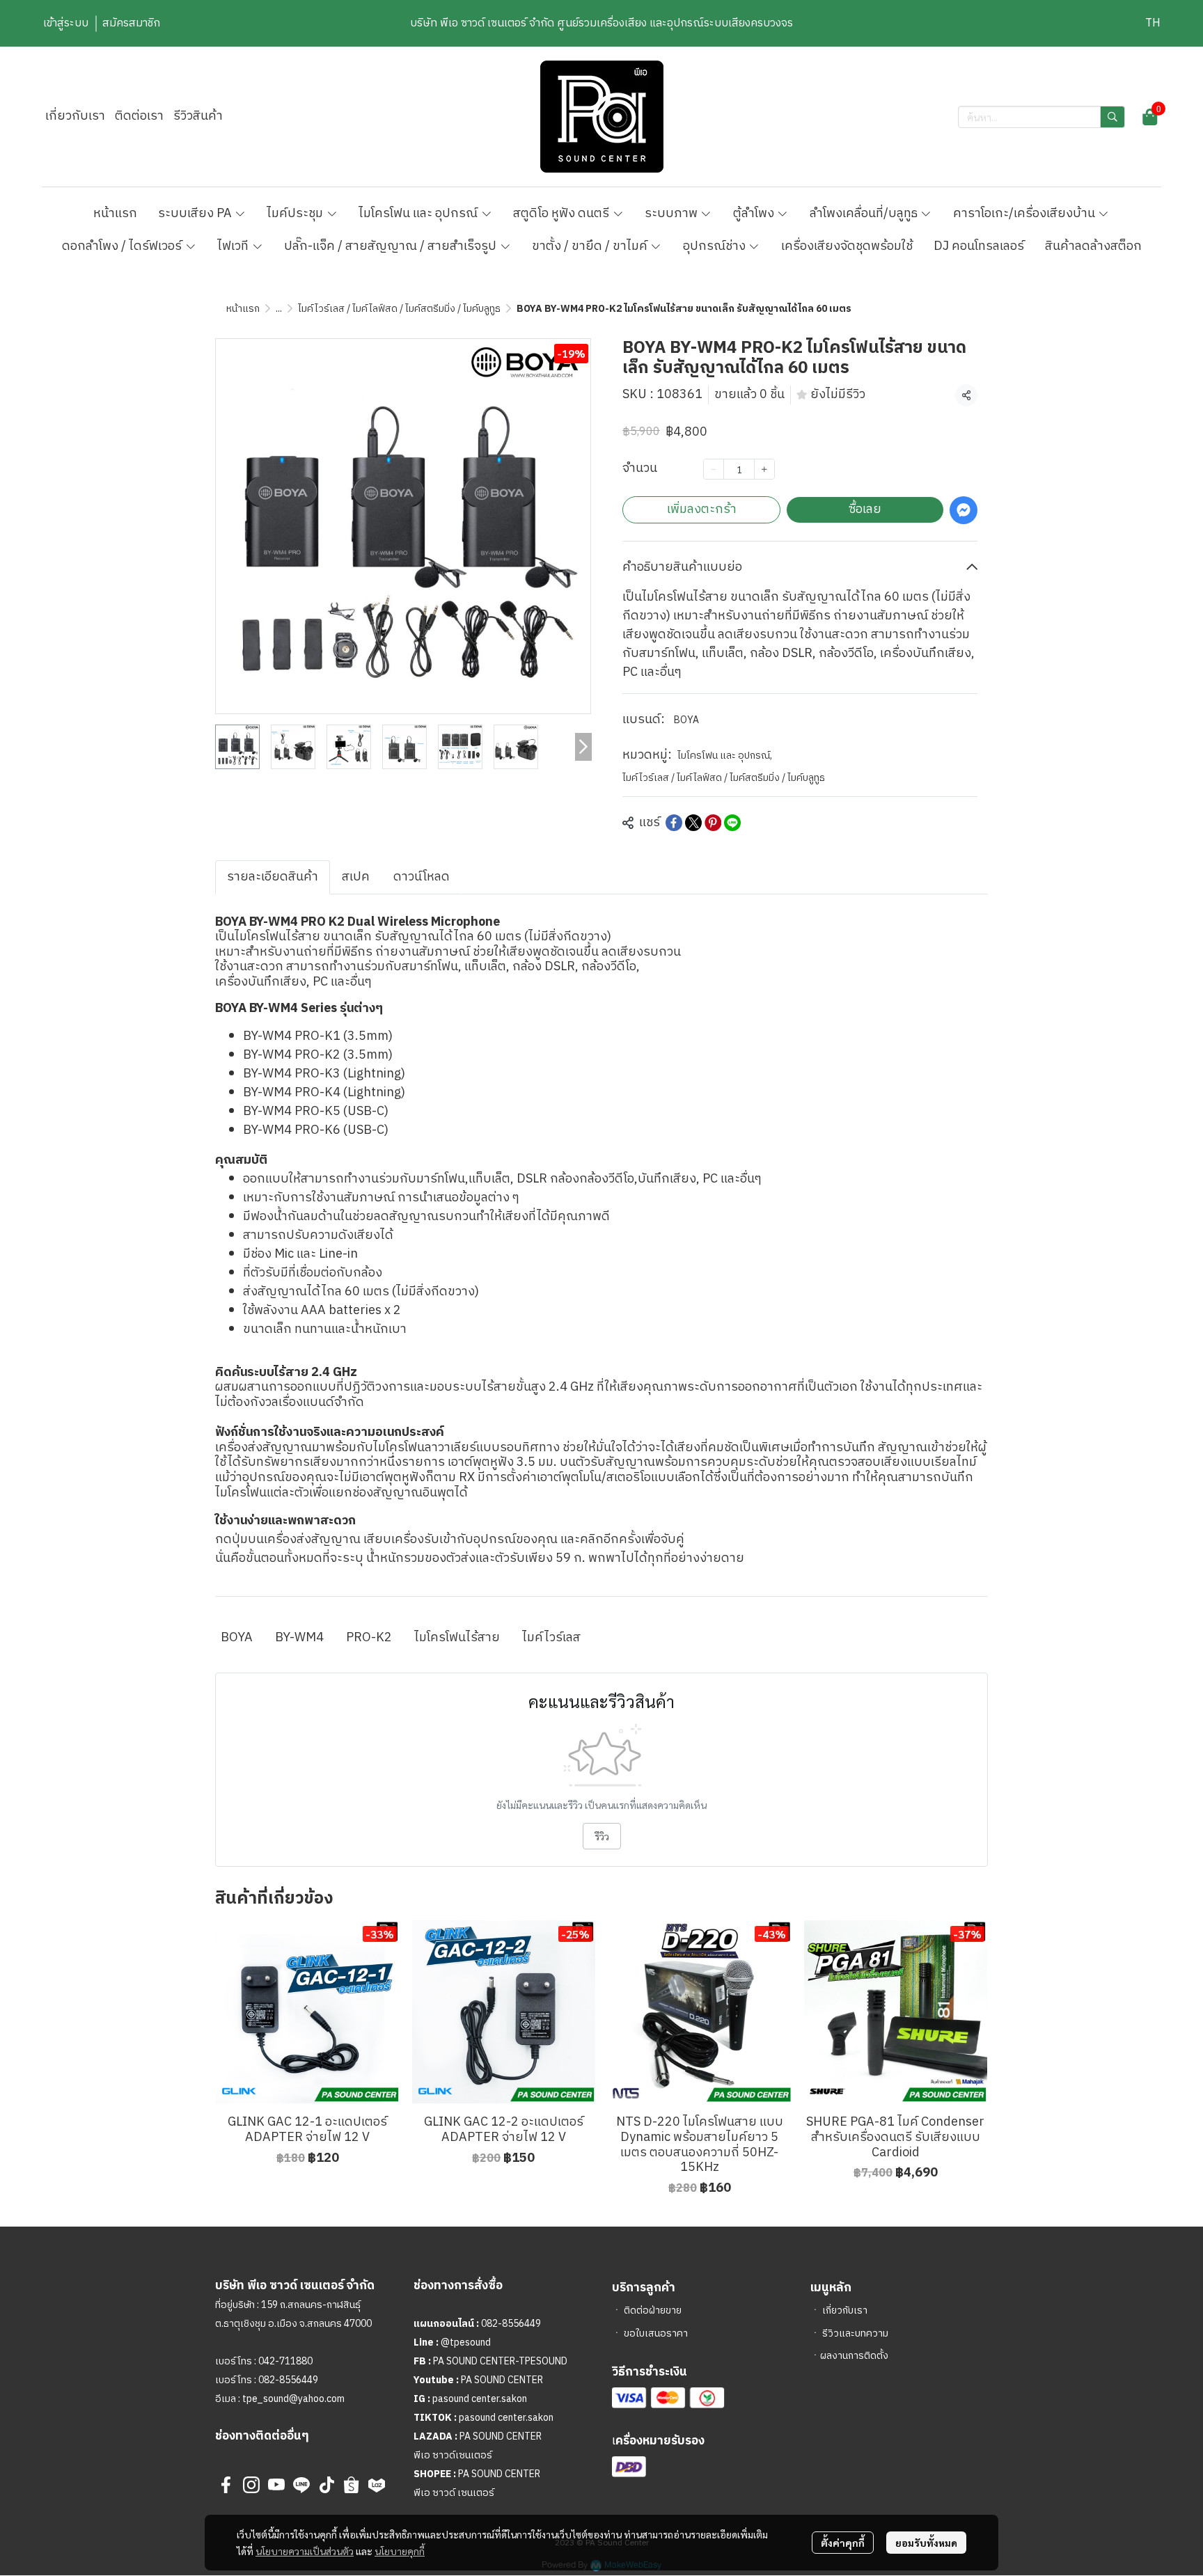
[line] (301, 2485)
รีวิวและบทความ (855, 2333)
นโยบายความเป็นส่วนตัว (305, 2551)
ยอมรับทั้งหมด (926, 2543)
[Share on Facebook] (674, 823)
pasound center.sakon (480, 2399)
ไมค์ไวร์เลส (551, 1638)
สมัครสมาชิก (131, 23)
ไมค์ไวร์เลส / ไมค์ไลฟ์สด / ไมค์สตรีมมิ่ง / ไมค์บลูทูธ (399, 309)
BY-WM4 (299, 1638)
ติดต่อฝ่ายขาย (653, 2310)
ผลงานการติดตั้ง (854, 2356)
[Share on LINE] (732, 823)
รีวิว (602, 1836)
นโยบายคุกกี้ (400, 2551)
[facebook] (226, 2485)
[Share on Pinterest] (713, 823)
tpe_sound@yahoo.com (292, 2399)
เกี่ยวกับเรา (845, 2310)
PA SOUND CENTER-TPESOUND (500, 2361)
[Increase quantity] (764, 469)
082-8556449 (288, 2380)
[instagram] (251, 2485)
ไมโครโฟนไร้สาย (457, 1638)
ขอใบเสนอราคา (656, 2333)
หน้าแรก (243, 309)
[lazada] (377, 2485)
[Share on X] (693, 823)
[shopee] (352, 2485)
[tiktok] (327, 2485)
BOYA (686, 720)
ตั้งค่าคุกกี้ (843, 2543)
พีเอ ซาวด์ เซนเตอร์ (454, 2493)
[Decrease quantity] (714, 469)
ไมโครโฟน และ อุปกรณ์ (725, 756)
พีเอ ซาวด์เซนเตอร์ (453, 2455)
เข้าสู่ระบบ (66, 23)
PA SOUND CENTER (502, 2380)
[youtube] (276, 2485)
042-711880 (285, 2361)
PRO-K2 (369, 1638)
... (279, 309)
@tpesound (466, 2342)
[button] (1153, 23)
